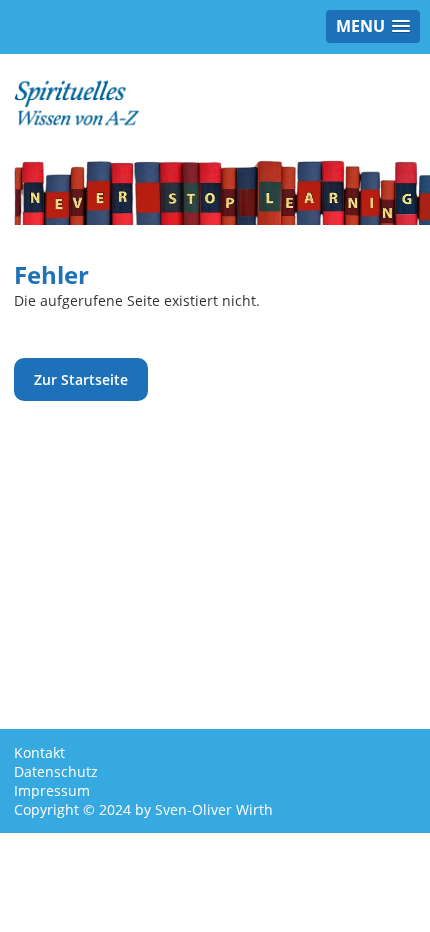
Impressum (52, 790)
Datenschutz (56, 771)
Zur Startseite (81, 379)
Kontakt (39, 752)
